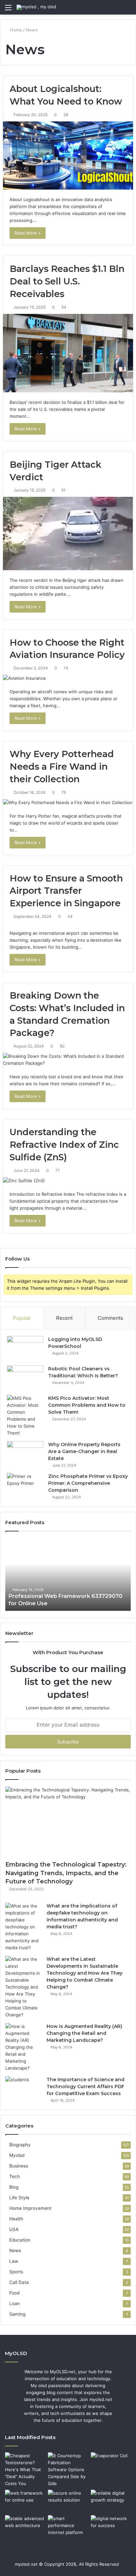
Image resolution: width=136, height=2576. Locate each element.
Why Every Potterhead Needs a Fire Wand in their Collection (62, 767)
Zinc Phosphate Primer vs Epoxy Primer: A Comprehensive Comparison (88, 1483)
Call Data (19, 2282)
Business (19, 2166)
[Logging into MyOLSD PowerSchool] (25, 1348)
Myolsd (17, 2155)
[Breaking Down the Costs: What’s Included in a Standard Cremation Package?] (68, 1060)
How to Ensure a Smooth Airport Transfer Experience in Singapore (66, 891)
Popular (22, 1318)
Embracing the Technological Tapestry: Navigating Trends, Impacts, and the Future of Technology (66, 1873)
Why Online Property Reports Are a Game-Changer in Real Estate (84, 1451)
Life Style (19, 2198)
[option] (68, 1574)
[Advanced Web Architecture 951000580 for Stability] (25, 2527)
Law (14, 2261)
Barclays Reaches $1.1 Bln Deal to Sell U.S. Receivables (67, 281)
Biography (20, 2145)
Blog (14, 2187)
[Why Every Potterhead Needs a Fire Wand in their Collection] (68, 803)
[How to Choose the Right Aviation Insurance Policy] (68, 678)
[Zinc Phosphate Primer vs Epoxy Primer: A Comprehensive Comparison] (25, 1485)
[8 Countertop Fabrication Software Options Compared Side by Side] (68, 2470)
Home (15, 30)
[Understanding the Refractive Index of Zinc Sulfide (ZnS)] (68, 1181)
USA (14, 2229)
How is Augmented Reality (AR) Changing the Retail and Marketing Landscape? (84, 2033)
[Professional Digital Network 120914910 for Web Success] (111, 2527)
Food (14, 2293)
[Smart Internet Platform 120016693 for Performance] (68, 2527)
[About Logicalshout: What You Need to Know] (68, 155)
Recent (64, 1318)
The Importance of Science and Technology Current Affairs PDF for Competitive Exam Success (85, 2086)
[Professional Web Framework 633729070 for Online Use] (25, 2501)
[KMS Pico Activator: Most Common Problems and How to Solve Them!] (25, 1416)
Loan (15, 2303)
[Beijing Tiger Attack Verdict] (68, 533)
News (15, 2251)
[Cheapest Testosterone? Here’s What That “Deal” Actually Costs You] (25, 2470)
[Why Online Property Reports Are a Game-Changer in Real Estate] (25, 1454)
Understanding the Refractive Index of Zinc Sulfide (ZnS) (64, 1145)
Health (16, 2219)
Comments (110, 1318)
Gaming (17, 2314)
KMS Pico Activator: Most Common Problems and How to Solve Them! (87, 1405)
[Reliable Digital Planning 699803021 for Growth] (111, 2501)
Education (20, 2240)
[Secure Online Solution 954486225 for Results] (68, 2501)
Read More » (28, 233)
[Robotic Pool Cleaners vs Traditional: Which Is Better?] (25, 1378)
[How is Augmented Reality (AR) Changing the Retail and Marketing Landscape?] (23, 2047)
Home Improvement (30, 2208)
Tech (15, 2176)
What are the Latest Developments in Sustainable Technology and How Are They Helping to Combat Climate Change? (85, 1973)
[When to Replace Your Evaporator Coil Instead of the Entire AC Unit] (111, 2464)
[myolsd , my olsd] (36, 7)
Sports (16, 2272)
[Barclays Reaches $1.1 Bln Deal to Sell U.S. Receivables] (68, 353)
